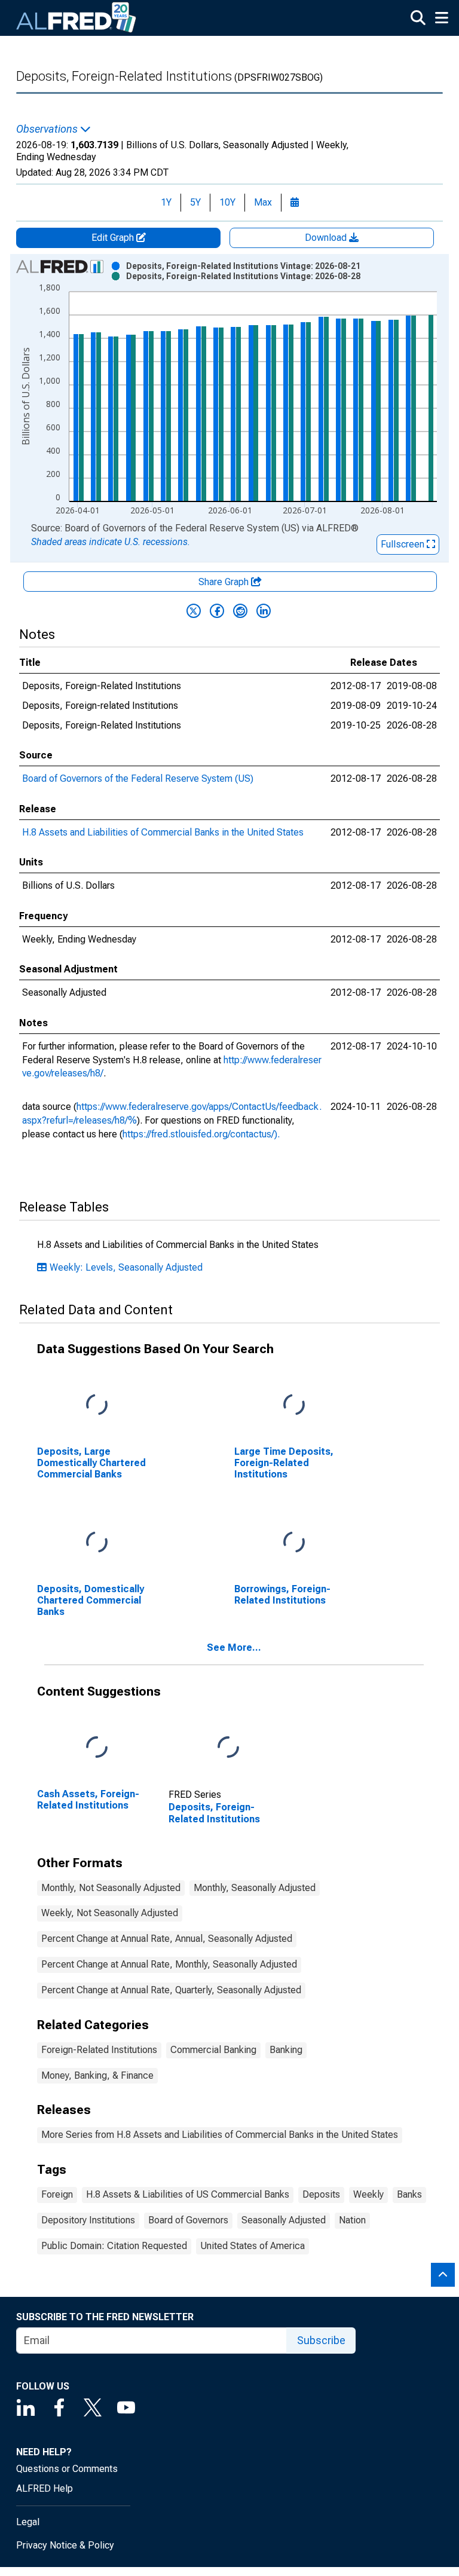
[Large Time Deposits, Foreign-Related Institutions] (294, 1405)
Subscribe (321, 2340)
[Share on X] (194, 611)
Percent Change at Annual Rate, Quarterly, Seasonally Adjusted (171, 1990)
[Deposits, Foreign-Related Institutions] (228, 1747)
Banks (409, 2194)
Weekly (368, 2194)
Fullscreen (404, 544)
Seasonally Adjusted (284, 2220)
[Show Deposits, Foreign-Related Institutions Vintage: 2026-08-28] (243, 276)
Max (263, 202)
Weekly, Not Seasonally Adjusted (110, 1913)
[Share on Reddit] (240, 611)
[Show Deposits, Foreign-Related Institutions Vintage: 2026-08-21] (243, 266)
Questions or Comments (67, 2469)
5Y (195, 202)
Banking (286, 2050)
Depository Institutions (88, 2220)
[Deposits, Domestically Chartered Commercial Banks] (97, 1542)
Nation (352, 2220)
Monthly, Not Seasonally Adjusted (111, 1888)
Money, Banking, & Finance (97, 2075)
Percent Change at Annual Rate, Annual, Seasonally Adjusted (167, 1939)
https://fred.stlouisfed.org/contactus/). (201, 1134)
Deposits (321, 2194)
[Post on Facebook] (217, 611)
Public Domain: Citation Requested (114, 2246)
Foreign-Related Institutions (99, 2050)
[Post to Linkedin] (264, 611)
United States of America (253, 2246)
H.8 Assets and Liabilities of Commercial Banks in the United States (163, 832)
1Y (166, 202)
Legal (28, 2522)
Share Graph (225, 582)
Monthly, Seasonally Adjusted (255, 1888)
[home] (76, 18)
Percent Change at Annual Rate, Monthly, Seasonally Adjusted (169, 1964)
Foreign (57, 2194)
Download (327, 238)
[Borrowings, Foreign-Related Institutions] (294, 1542)
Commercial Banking (213, 2050)
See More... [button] (234, 1648)
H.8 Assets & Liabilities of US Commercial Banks (188, 2194)
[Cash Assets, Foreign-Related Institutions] (97, 1747)
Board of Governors (188, 2220)
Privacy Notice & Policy (65, 2545)
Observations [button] (48, 129)
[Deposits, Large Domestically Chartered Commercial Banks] (97, 1405)
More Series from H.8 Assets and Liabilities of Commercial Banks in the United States (220, 2135)
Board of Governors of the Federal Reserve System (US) (138, 778)
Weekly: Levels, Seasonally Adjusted (126, 1267)
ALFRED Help (45, 2488)
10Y (227, 202)
